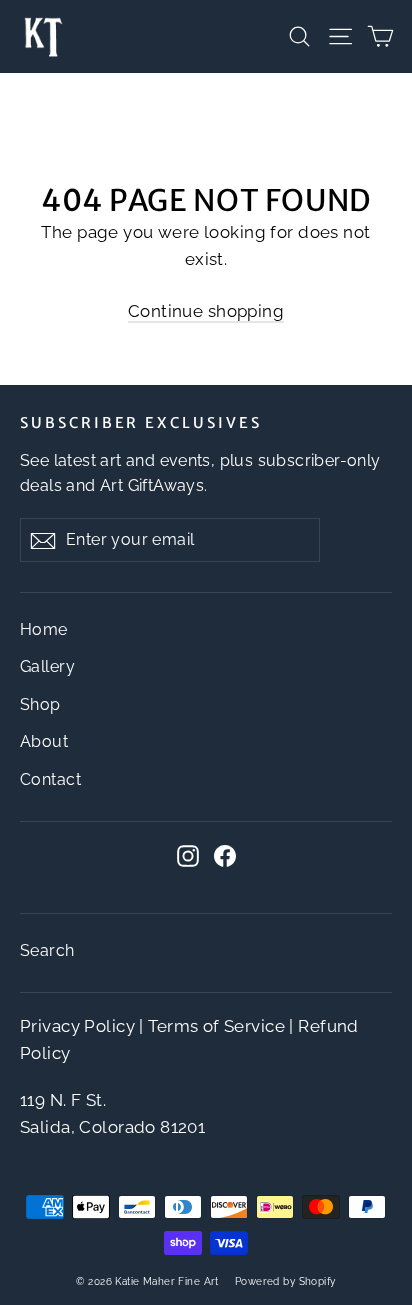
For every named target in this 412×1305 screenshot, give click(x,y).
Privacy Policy (77, 1026)
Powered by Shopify (285, 1281)
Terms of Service (216, 1026)
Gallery (47, 666)
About (44, 741)
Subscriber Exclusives (141, 423)
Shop (40, 704)
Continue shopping (206, 311)
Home (44, 629)
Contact (50, 779)
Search (47, 950)
